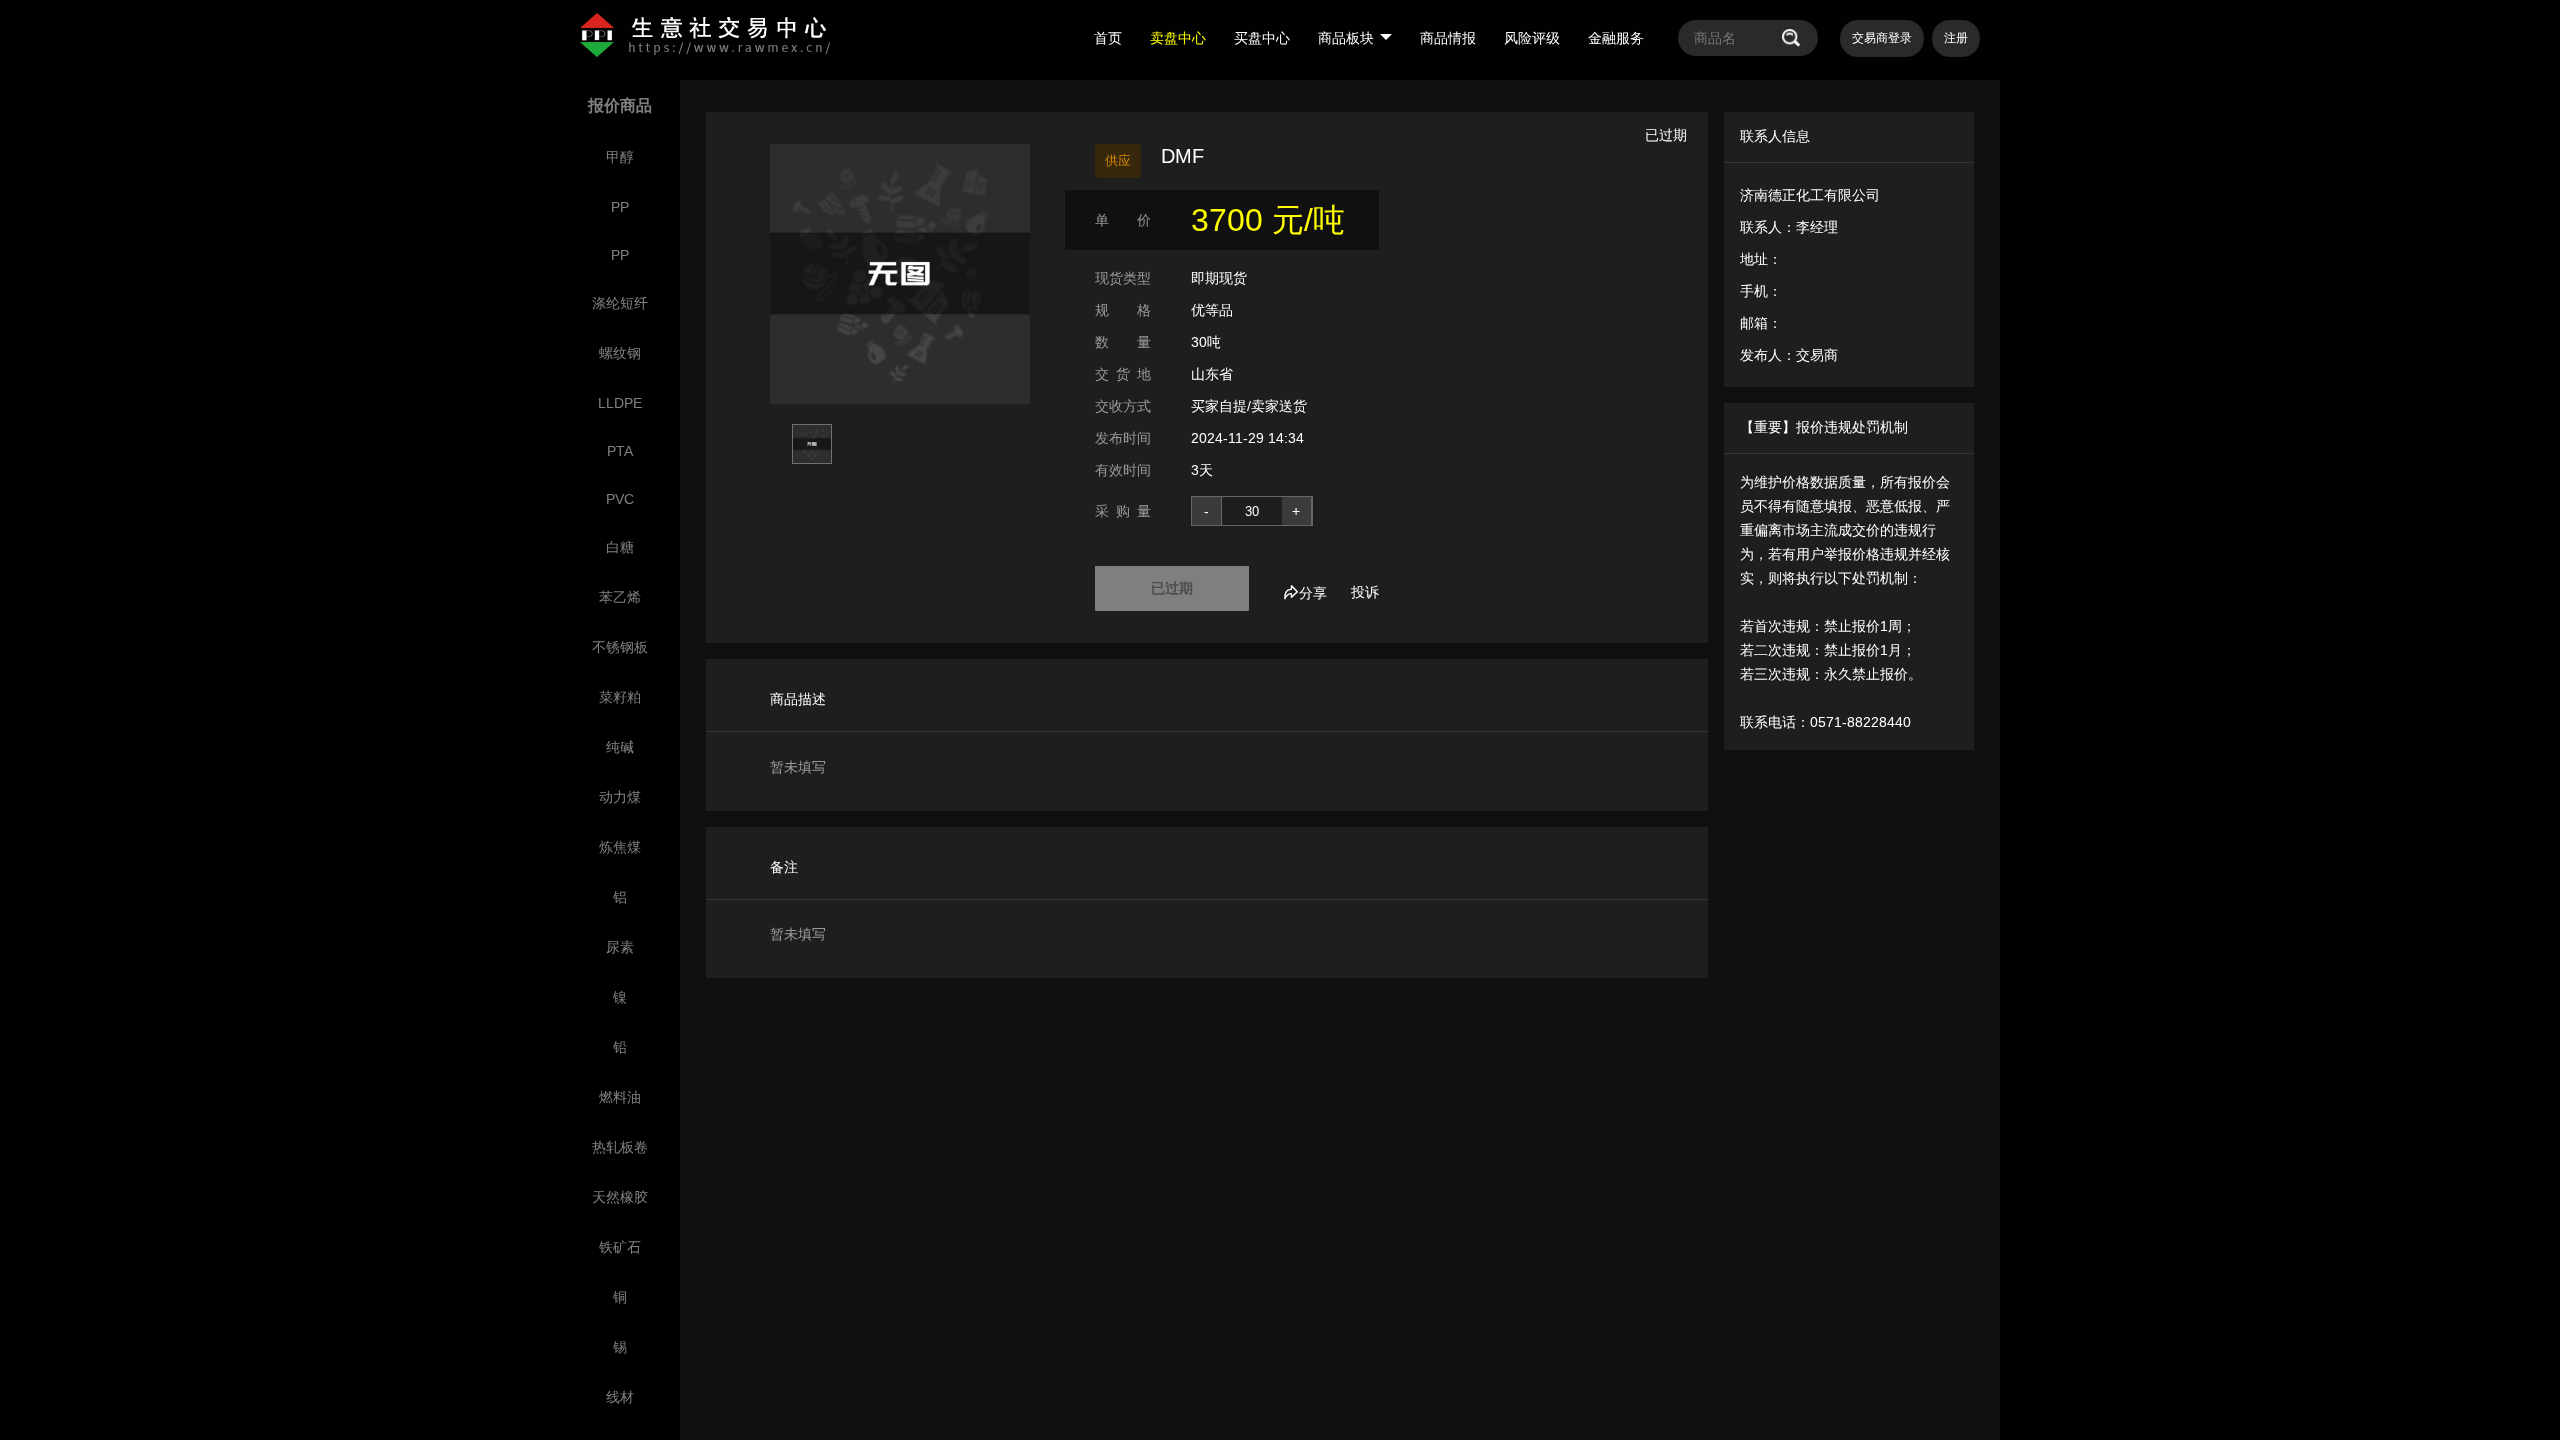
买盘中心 (1262, 38)
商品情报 (1448, 38)
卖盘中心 (1178, 38)
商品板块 (1346, 38)
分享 (1313, 593)
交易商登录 (1882, 38)
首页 (1108, 38)
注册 (1956, 38)
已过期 (1172, 588)
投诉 (1365, 592)
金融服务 (1616, 38)
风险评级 (1532, 38)
